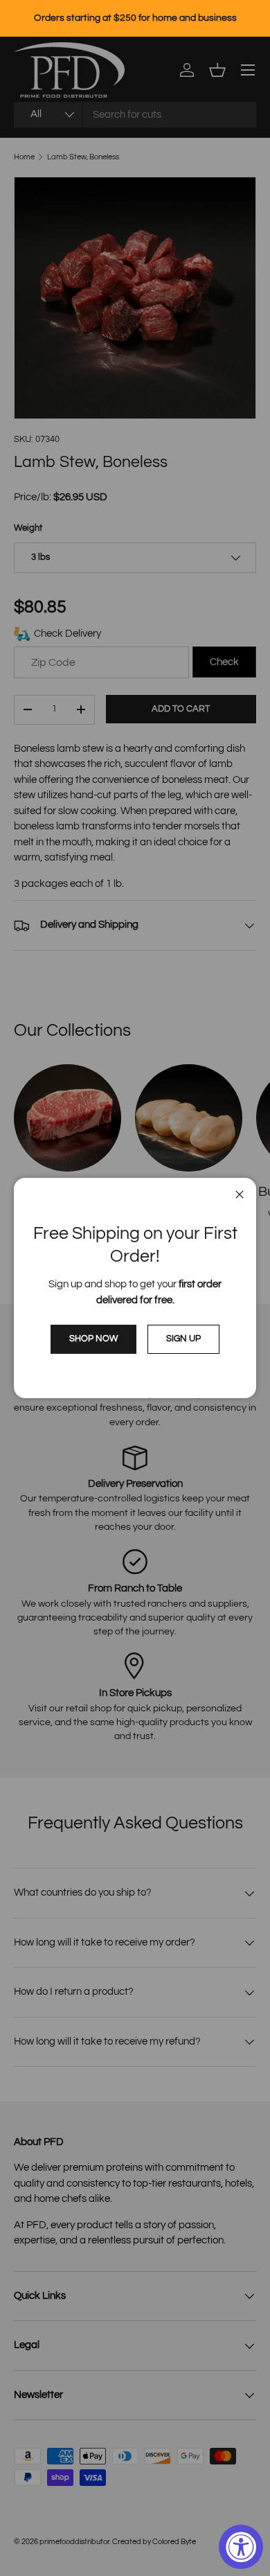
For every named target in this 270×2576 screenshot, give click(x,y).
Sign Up (183, 1339)
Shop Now (93, 1339)
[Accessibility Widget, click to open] (241, 2547)
